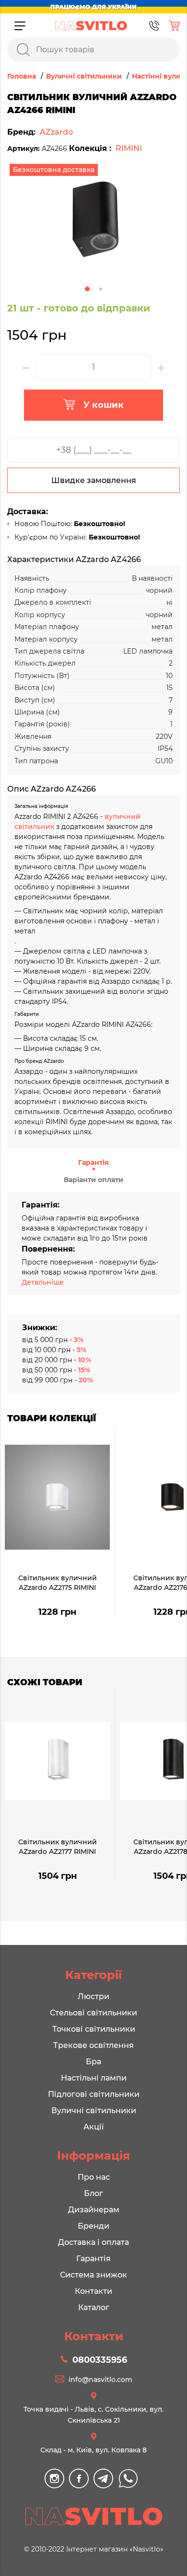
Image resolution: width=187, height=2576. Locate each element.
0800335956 (100, 2360)
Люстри (93, 1996)
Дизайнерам (94, 2210)
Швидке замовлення (94, 480)
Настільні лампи (94, 2078)
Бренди (93, 2226)
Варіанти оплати (93, 1180)
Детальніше (43, 1282)
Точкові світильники (94, 2029)
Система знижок (93, 2275)
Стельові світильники (93, 2013)
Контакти (93, 2291)
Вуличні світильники (94, 2110)
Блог (93, 2193)
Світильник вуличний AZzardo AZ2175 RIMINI (58, 1583)
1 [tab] (87, 289)
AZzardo (56, 132)
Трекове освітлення (93, 2045)
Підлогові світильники (94, 2094)
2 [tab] (101, 289)
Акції (93, 2127)
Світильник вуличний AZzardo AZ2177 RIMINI (58, 1847)
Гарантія (93, 1162)
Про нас (94, 2177)
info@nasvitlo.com (100, 2380)
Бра (93, 2062)
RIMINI (129, 148)
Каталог (94, 2307)
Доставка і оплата (93, 2242)
